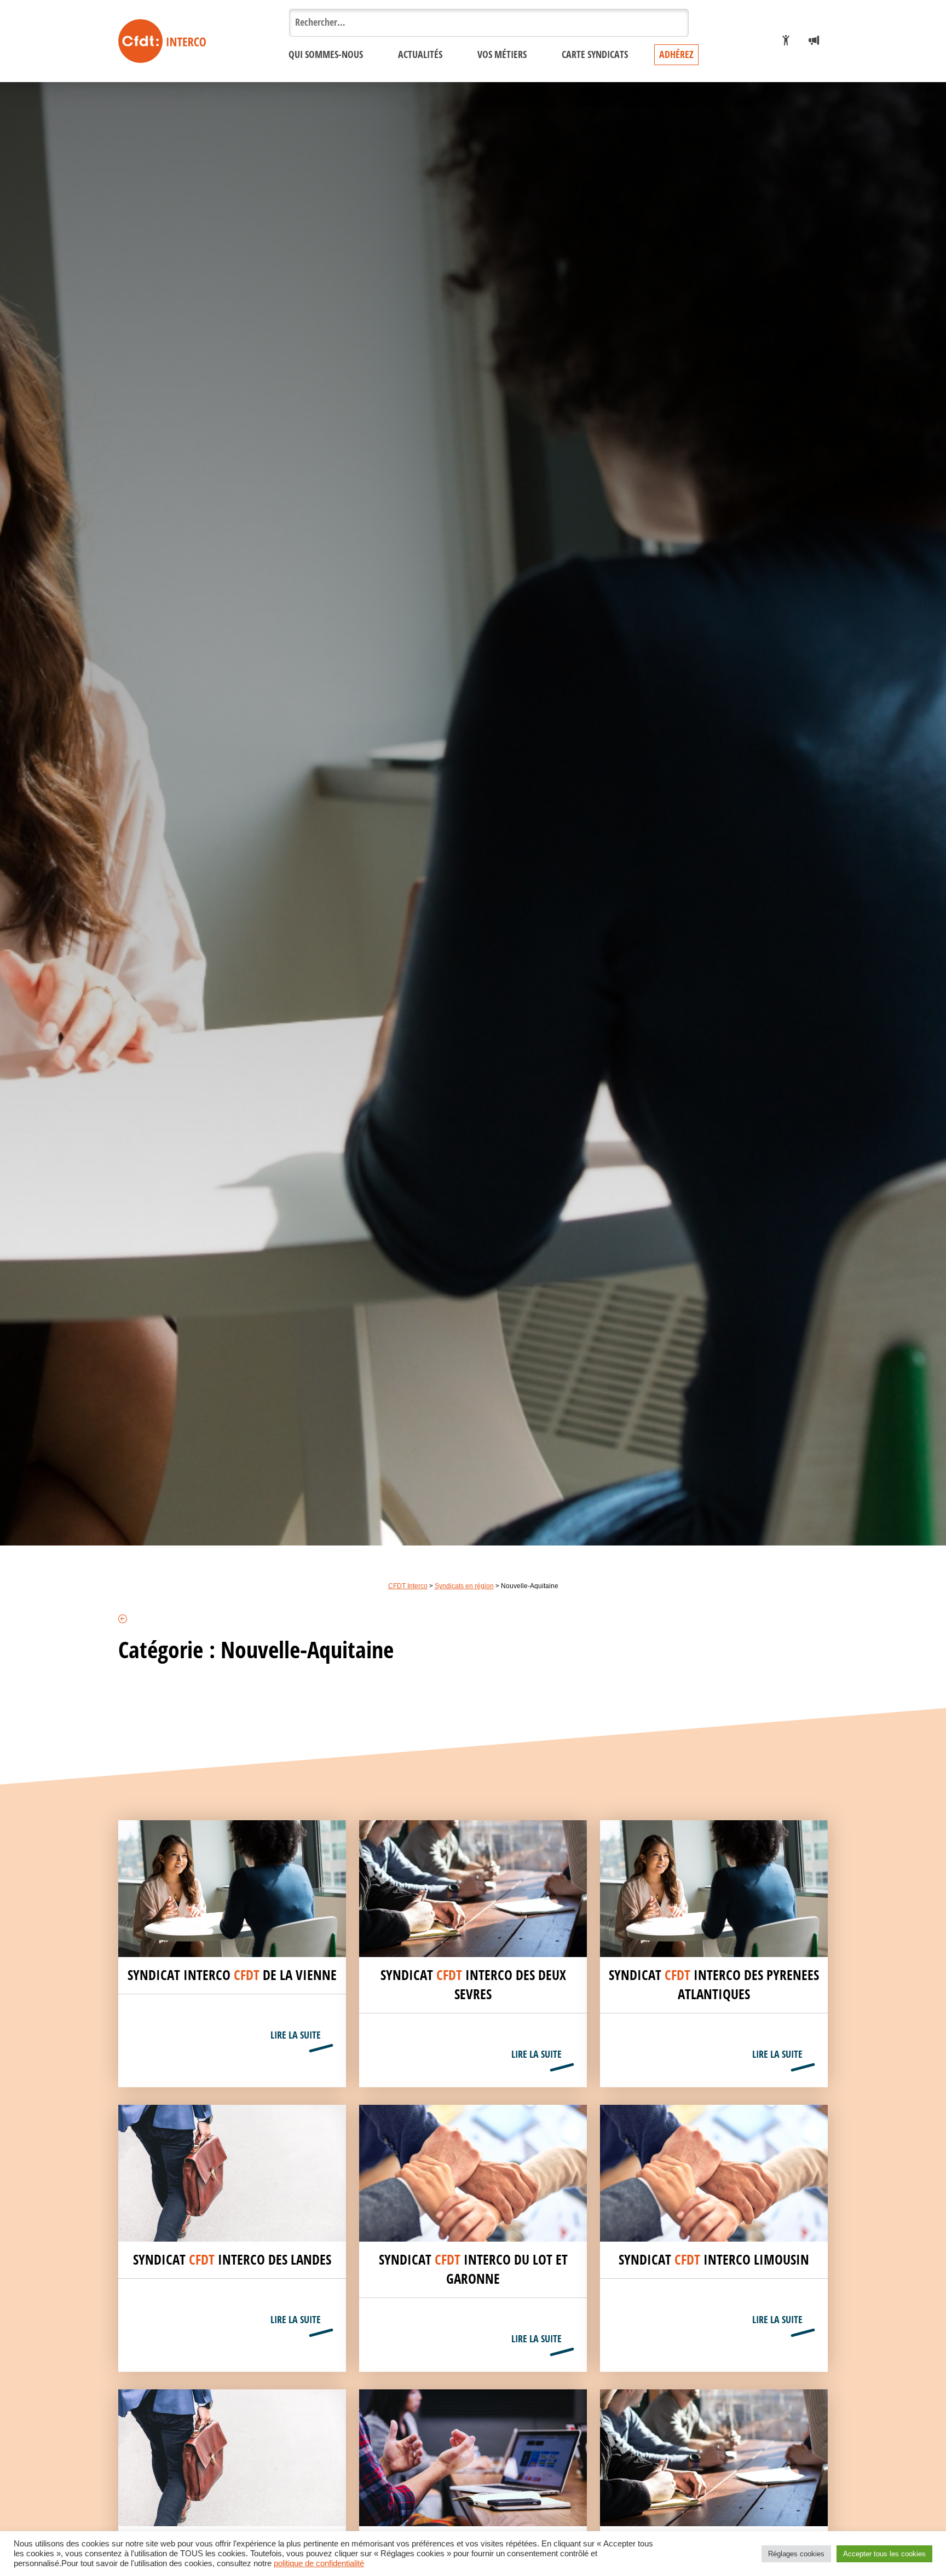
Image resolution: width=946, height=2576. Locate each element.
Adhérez (676, 55)
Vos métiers (502, 55)
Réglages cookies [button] (796, 2554)
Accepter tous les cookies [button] (884, 2554)
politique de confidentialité (319, 2563)
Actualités (420, 55)
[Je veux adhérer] (786, 41)
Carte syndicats (595, 55)
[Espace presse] (814, 41)
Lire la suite (296, 2035)
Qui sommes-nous (326, 55)
